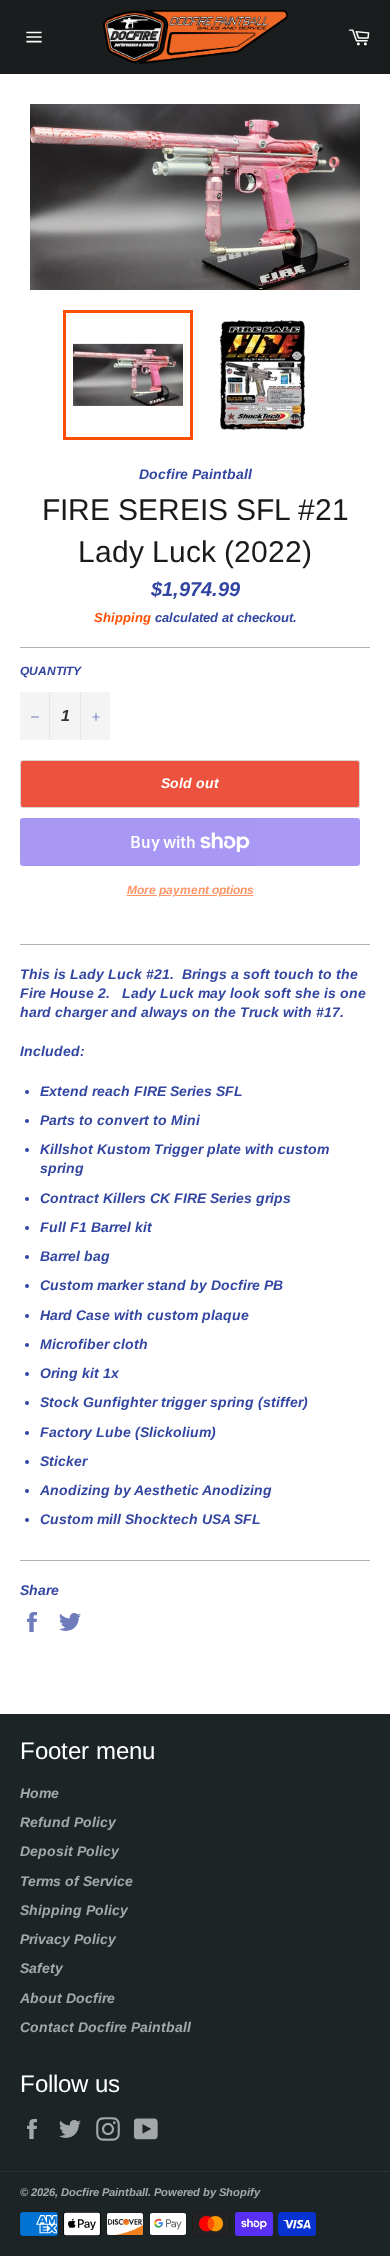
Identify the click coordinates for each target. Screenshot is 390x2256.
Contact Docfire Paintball (105, 2027)
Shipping (122, 617)
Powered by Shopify (207, 2192)
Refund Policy (68, 1822)
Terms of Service (76, 1881)
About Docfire (67, 1998)
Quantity (50, 671)
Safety (41, 1968)
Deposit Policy (69, 1851)
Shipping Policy (74, 1910)
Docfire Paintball (104, 2192)
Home (39, 1793)
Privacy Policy (68, 1939)
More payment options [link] (190, 890)
